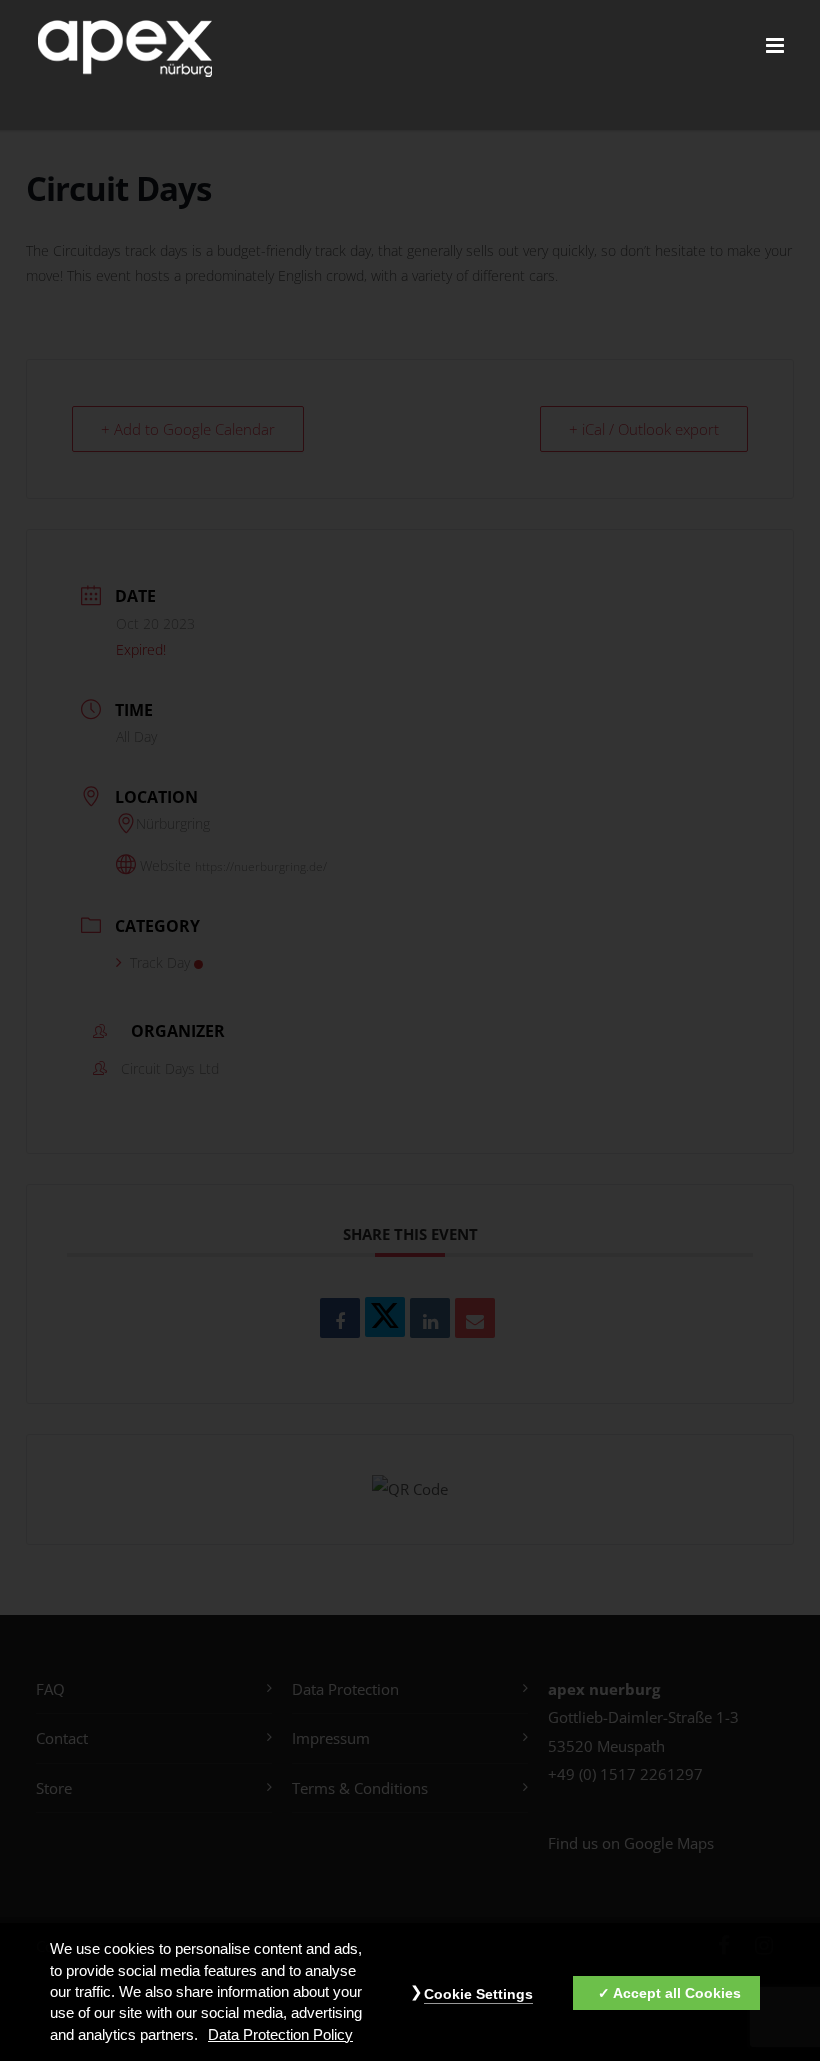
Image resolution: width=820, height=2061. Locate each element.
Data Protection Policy (280, 2035)
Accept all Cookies (677, 1993)
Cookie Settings (478, 1994)
